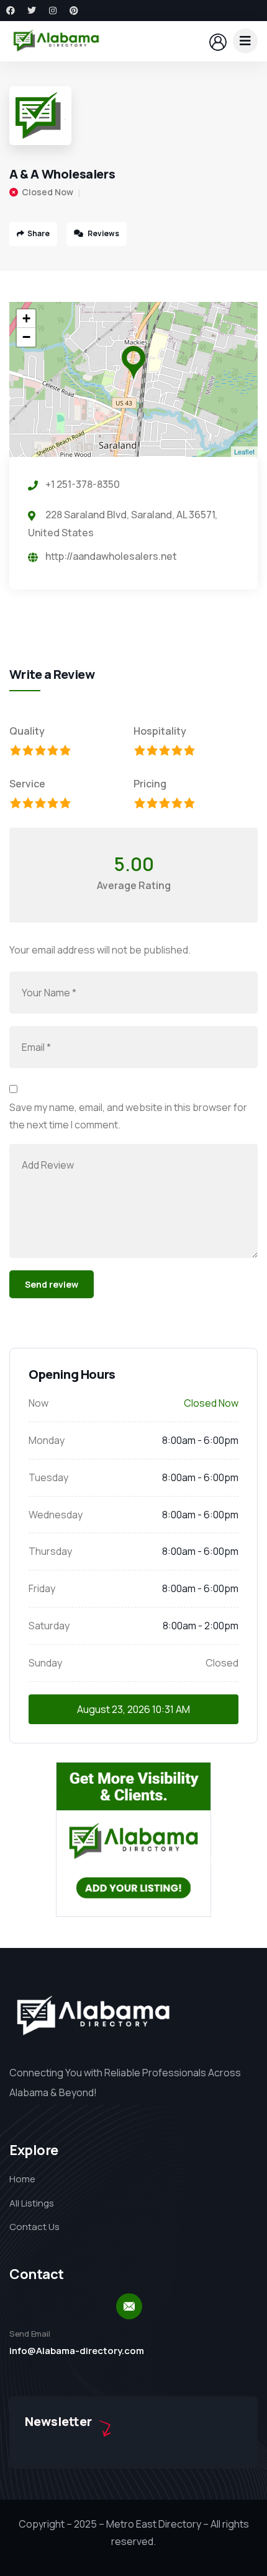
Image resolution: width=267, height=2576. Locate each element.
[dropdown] (245, 41)
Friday (42, 1588)
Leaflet (244, 451)
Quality (27, 731)
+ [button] (26, 318)
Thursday (50, 1551)
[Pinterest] (74, 11)
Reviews (103, 233)
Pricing (150, 784)
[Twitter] (32, 11)
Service (27, 784)
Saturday (49, 1626)
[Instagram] (53, 11)
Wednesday (56, 1515)
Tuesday (48, 1477)
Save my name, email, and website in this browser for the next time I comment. (128, 1116)
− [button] (26, 337)
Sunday (45, 1663)
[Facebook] (11, 11)
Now (38, 1403)
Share (38, 233)
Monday (47, 1440)
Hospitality (160, 731)
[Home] (56, 41)
